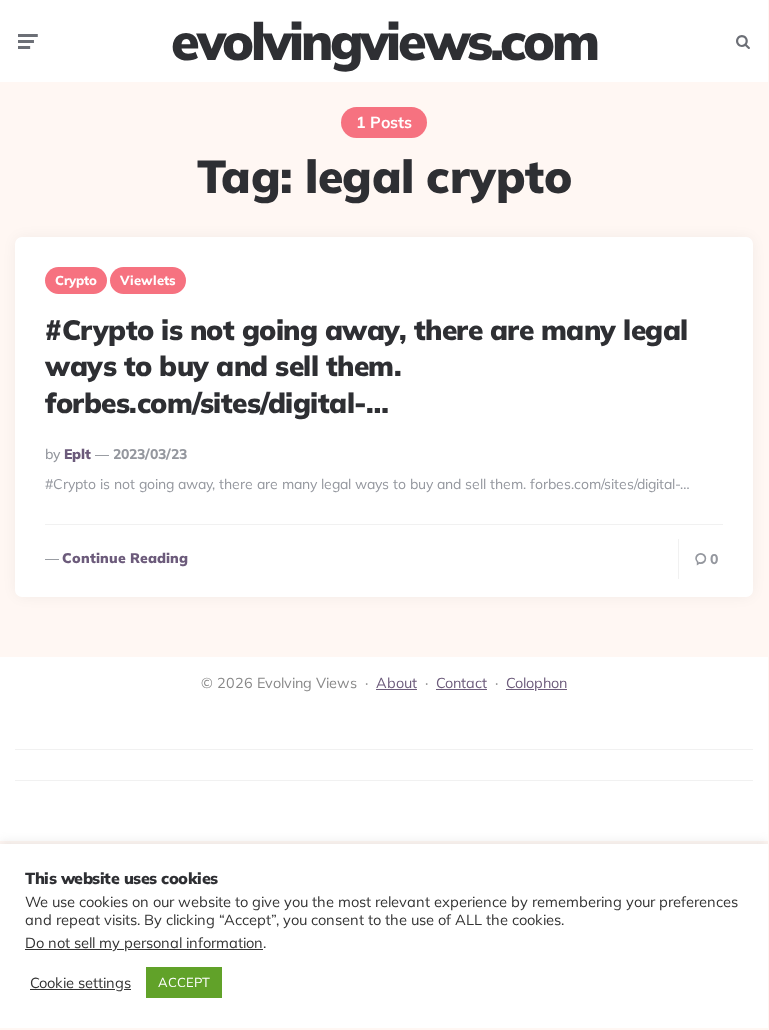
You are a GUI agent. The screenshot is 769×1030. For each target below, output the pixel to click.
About (396, 683)
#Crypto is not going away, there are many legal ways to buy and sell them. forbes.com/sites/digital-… (366, 366)
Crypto (76, 280)
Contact (461, 683)
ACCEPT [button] (184, 982)
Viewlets (148, 280)
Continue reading (125, 558)
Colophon (536, 683)
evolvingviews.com (384, 41)
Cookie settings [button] (80, 983)
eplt (77, 454)
